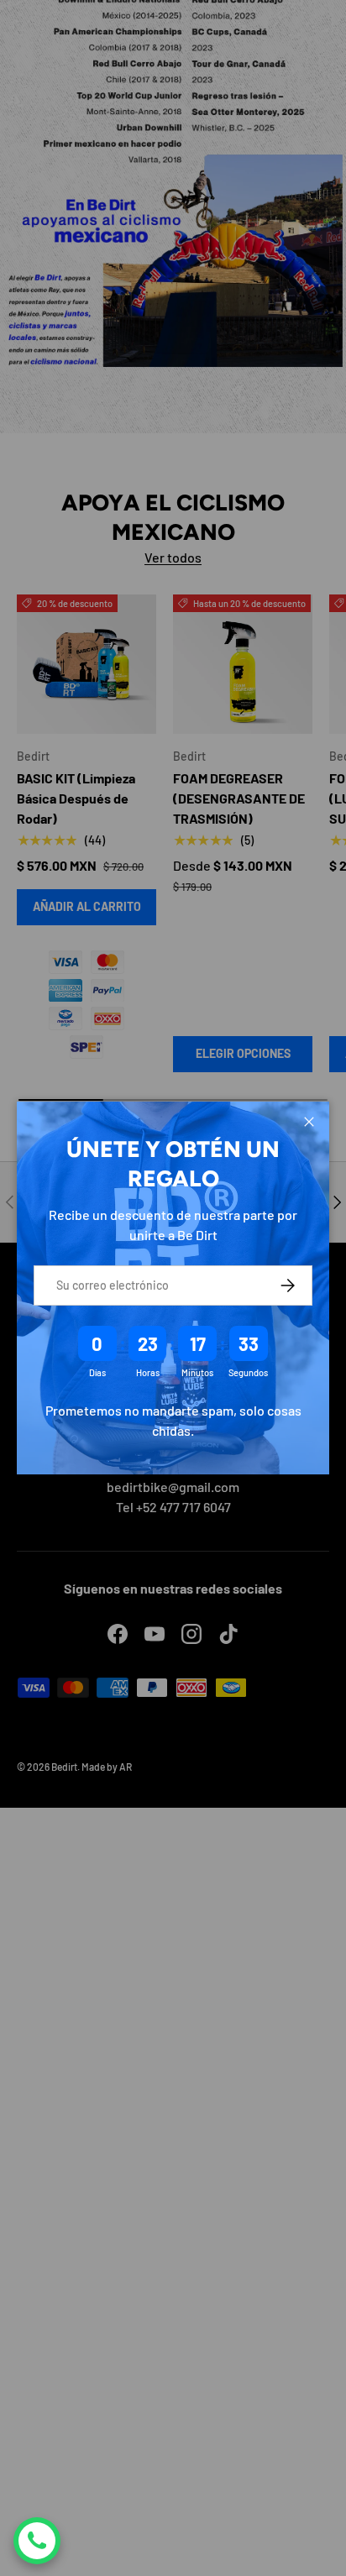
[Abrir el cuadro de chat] (37, 2541)
